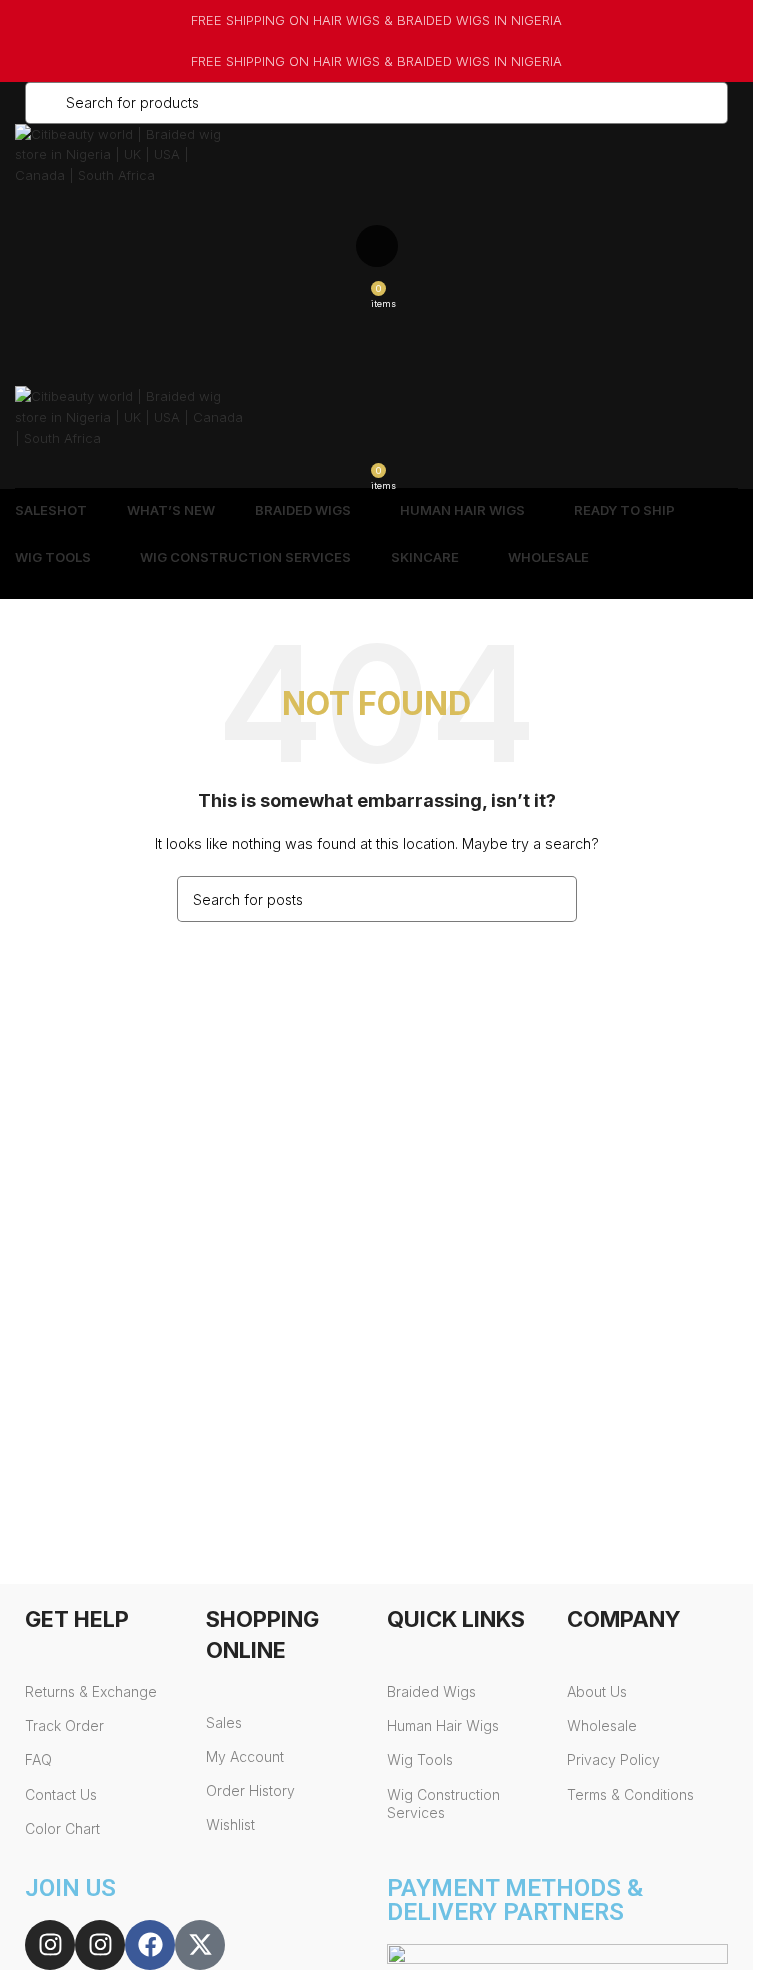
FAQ (38, 1759)
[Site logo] (120, 153)
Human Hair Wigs (443, 1725)
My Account (245, 1756)
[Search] (376, 366)
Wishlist (230, 1824)
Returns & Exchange (91, 1691)
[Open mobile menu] (376, 326)
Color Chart (62, 1828)
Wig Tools (420, 1759)
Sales (224, 1722)
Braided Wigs (431, 1691)
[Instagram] (50, 1945)
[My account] (376, 206)
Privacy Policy (613, 1759)
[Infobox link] (376, 20)
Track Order (64, 1725)
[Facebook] (150, 1945)
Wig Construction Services (443, 1803)
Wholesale (602, 1725)
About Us (597, 1691)
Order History (250, 1790)
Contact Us (61, 1794)
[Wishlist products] (376, 246)
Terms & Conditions (630, 1794)
